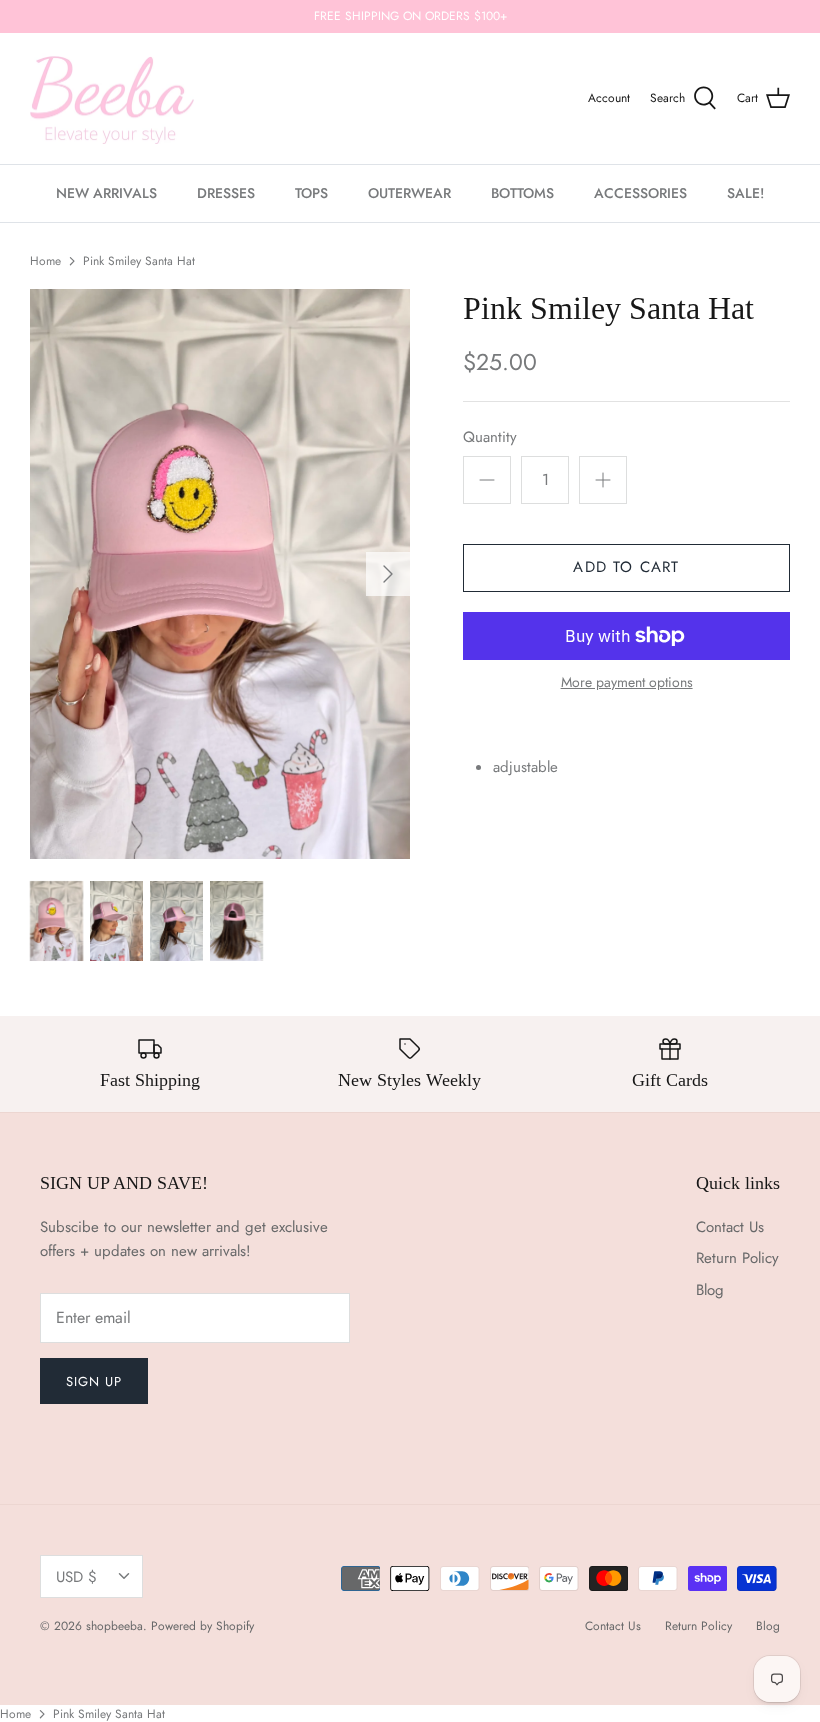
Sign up (94, 1381)
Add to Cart (626, 567)
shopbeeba (114, 1626)
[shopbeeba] (112, 99)
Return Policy (737, 1258)
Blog (710, 1290)
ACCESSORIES (640, 193)
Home (45, 261)
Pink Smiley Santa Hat (139, 261)
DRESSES (226, 193)
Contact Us (730, 1227)
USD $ (76, 1577)
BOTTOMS (522, 193)
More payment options (627, 682)
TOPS (311, 193)
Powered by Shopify (202, 1626)
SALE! (745, 193)
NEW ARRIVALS (106, 193)
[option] (220, 574)
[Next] (388, 574)
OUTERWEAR (409, 193)
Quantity (490, 437)
